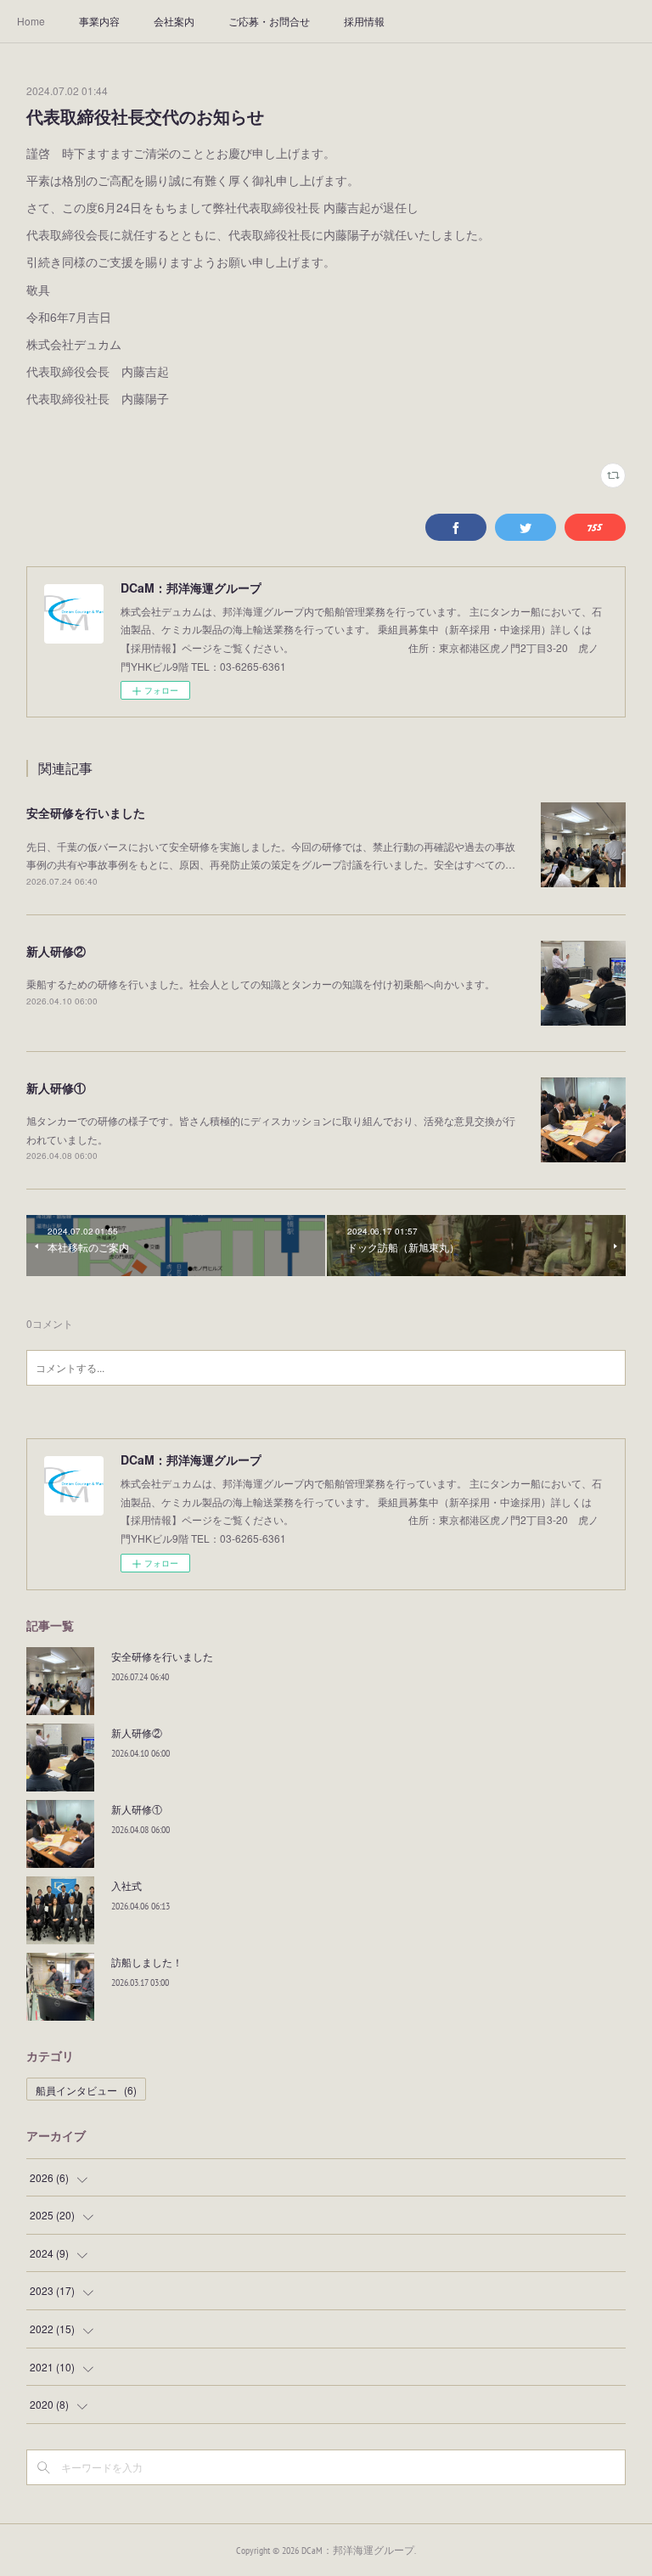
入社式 (126, 1885)
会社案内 (174, 21)
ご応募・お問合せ (269, 21)
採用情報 (364, 21)
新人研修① (56, 1088)
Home (31, 21)
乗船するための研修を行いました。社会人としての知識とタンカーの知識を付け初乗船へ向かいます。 (261, 984)
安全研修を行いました (86, 813)
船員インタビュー (86, 2090)
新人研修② (56, 951)
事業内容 (99, 21)
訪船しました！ (147, 1962)
